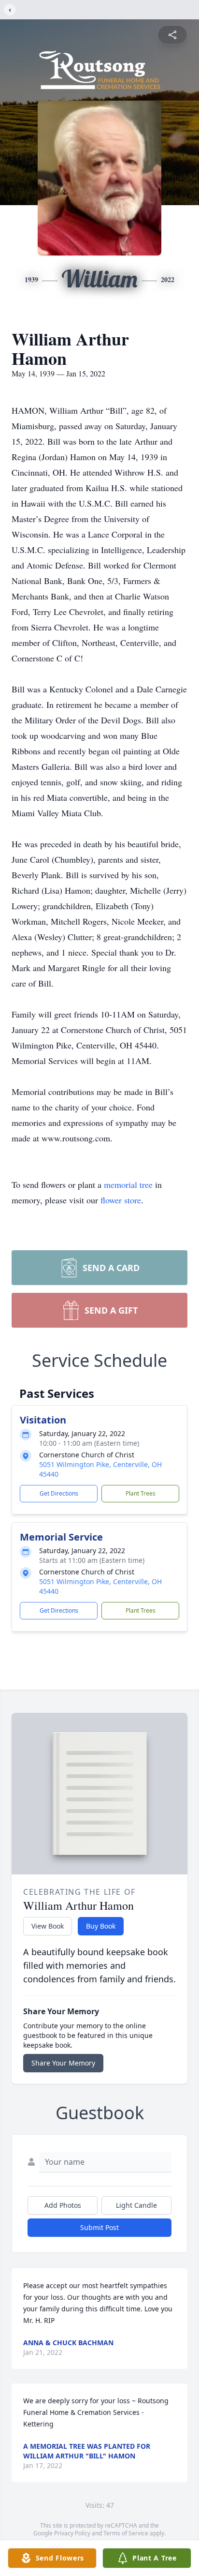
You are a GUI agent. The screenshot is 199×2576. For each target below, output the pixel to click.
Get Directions (59, 1493)
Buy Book (101, 1926)
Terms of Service (126, 2533)
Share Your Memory (63, 2063)
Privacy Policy (72, 2533)
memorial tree (128, 1184)
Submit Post (99, 2227)
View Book (48, 1926)
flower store (121, 1200)
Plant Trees (141, 1493)
